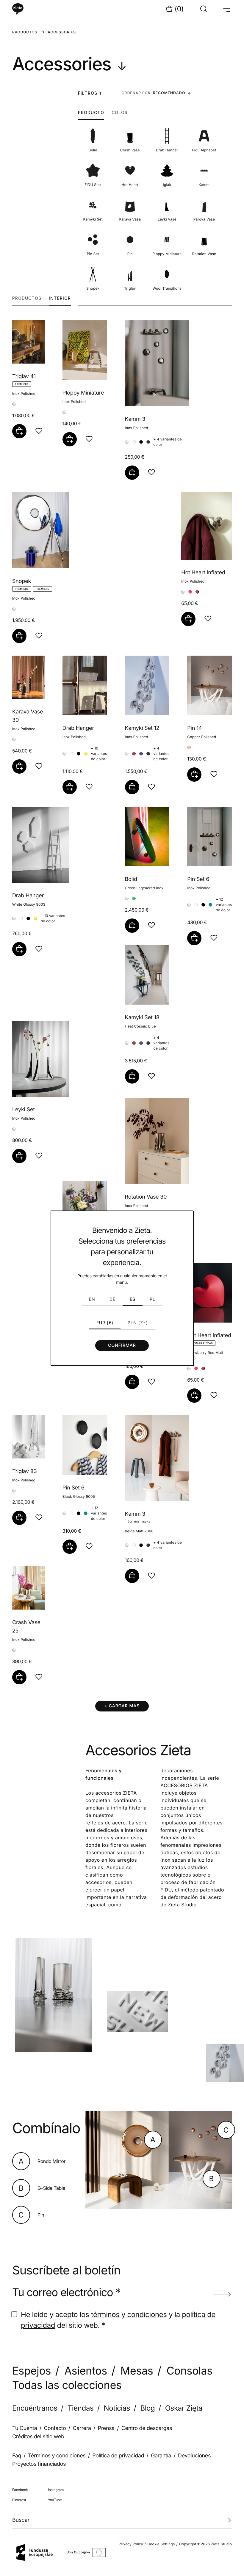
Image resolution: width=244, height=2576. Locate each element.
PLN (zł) (138, 1323)
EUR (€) (105, 1323)
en (92, 1299)
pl (152, 1299)
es (133, 1299)
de (112, 1299)
